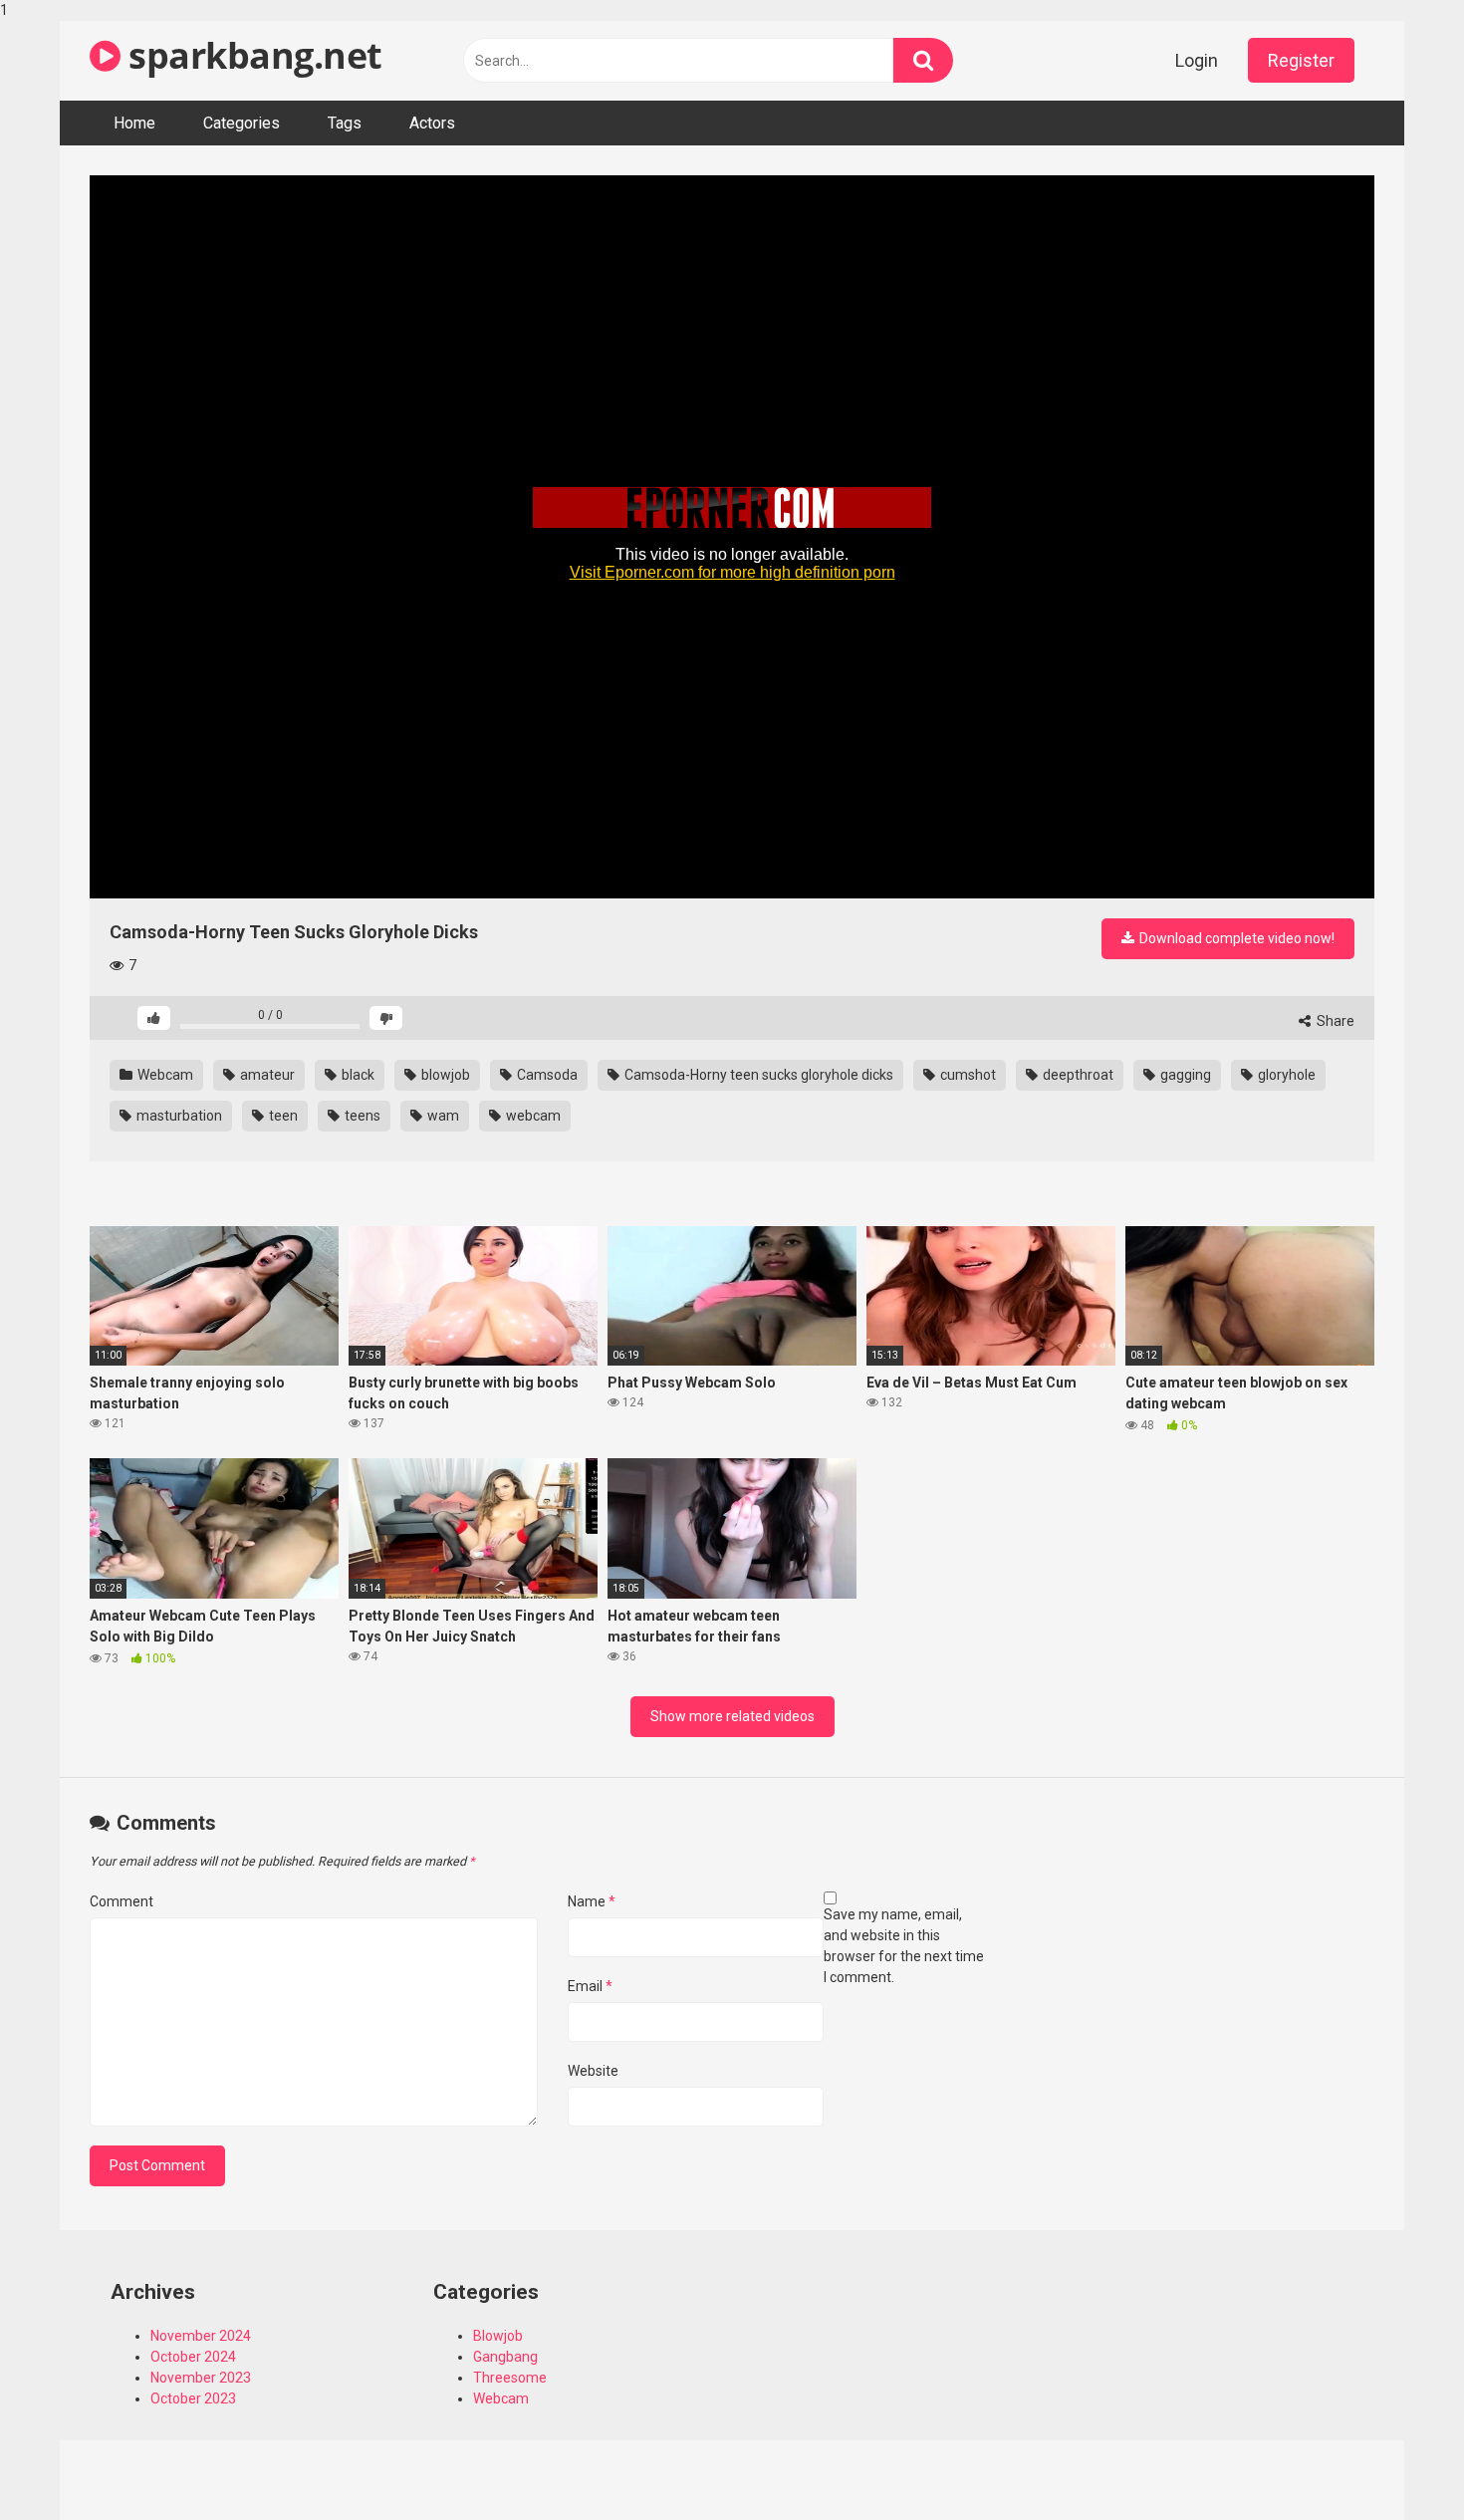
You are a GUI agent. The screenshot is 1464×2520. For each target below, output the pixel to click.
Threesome (510, 2378)
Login (1197, 60)
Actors (432, 123)
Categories (242, 123)
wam (442, 1116)
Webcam (164, 1075)
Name (592, 1901)
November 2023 (201, 2378)
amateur (266, 1075)
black (357, 1075)
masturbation (178, 1116)
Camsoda (546, 1075)
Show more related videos (732, 1716)
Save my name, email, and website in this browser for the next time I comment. (904, 1946)
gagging (1184, 1075)
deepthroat (1077, 1075)
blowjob (444, 1075)
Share (1334, 1021)
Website (593, 2071)
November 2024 (201, 2336)
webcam (532, 1116)
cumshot (967, 1075)
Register (1301, 60)
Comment (122, 1901)
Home (134, 123)
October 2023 (193, 2398)
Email (590, 1986)
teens (361, 1116)
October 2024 (193, 2357)
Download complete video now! (1235, 938)
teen (282, 1116)
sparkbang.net (251, 55)
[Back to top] (1397, 2463)
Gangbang (505, 2357)
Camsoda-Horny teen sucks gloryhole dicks (757, 1075)
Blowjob (498, 2336)
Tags (345, 123)
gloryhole (1285, 1075)
